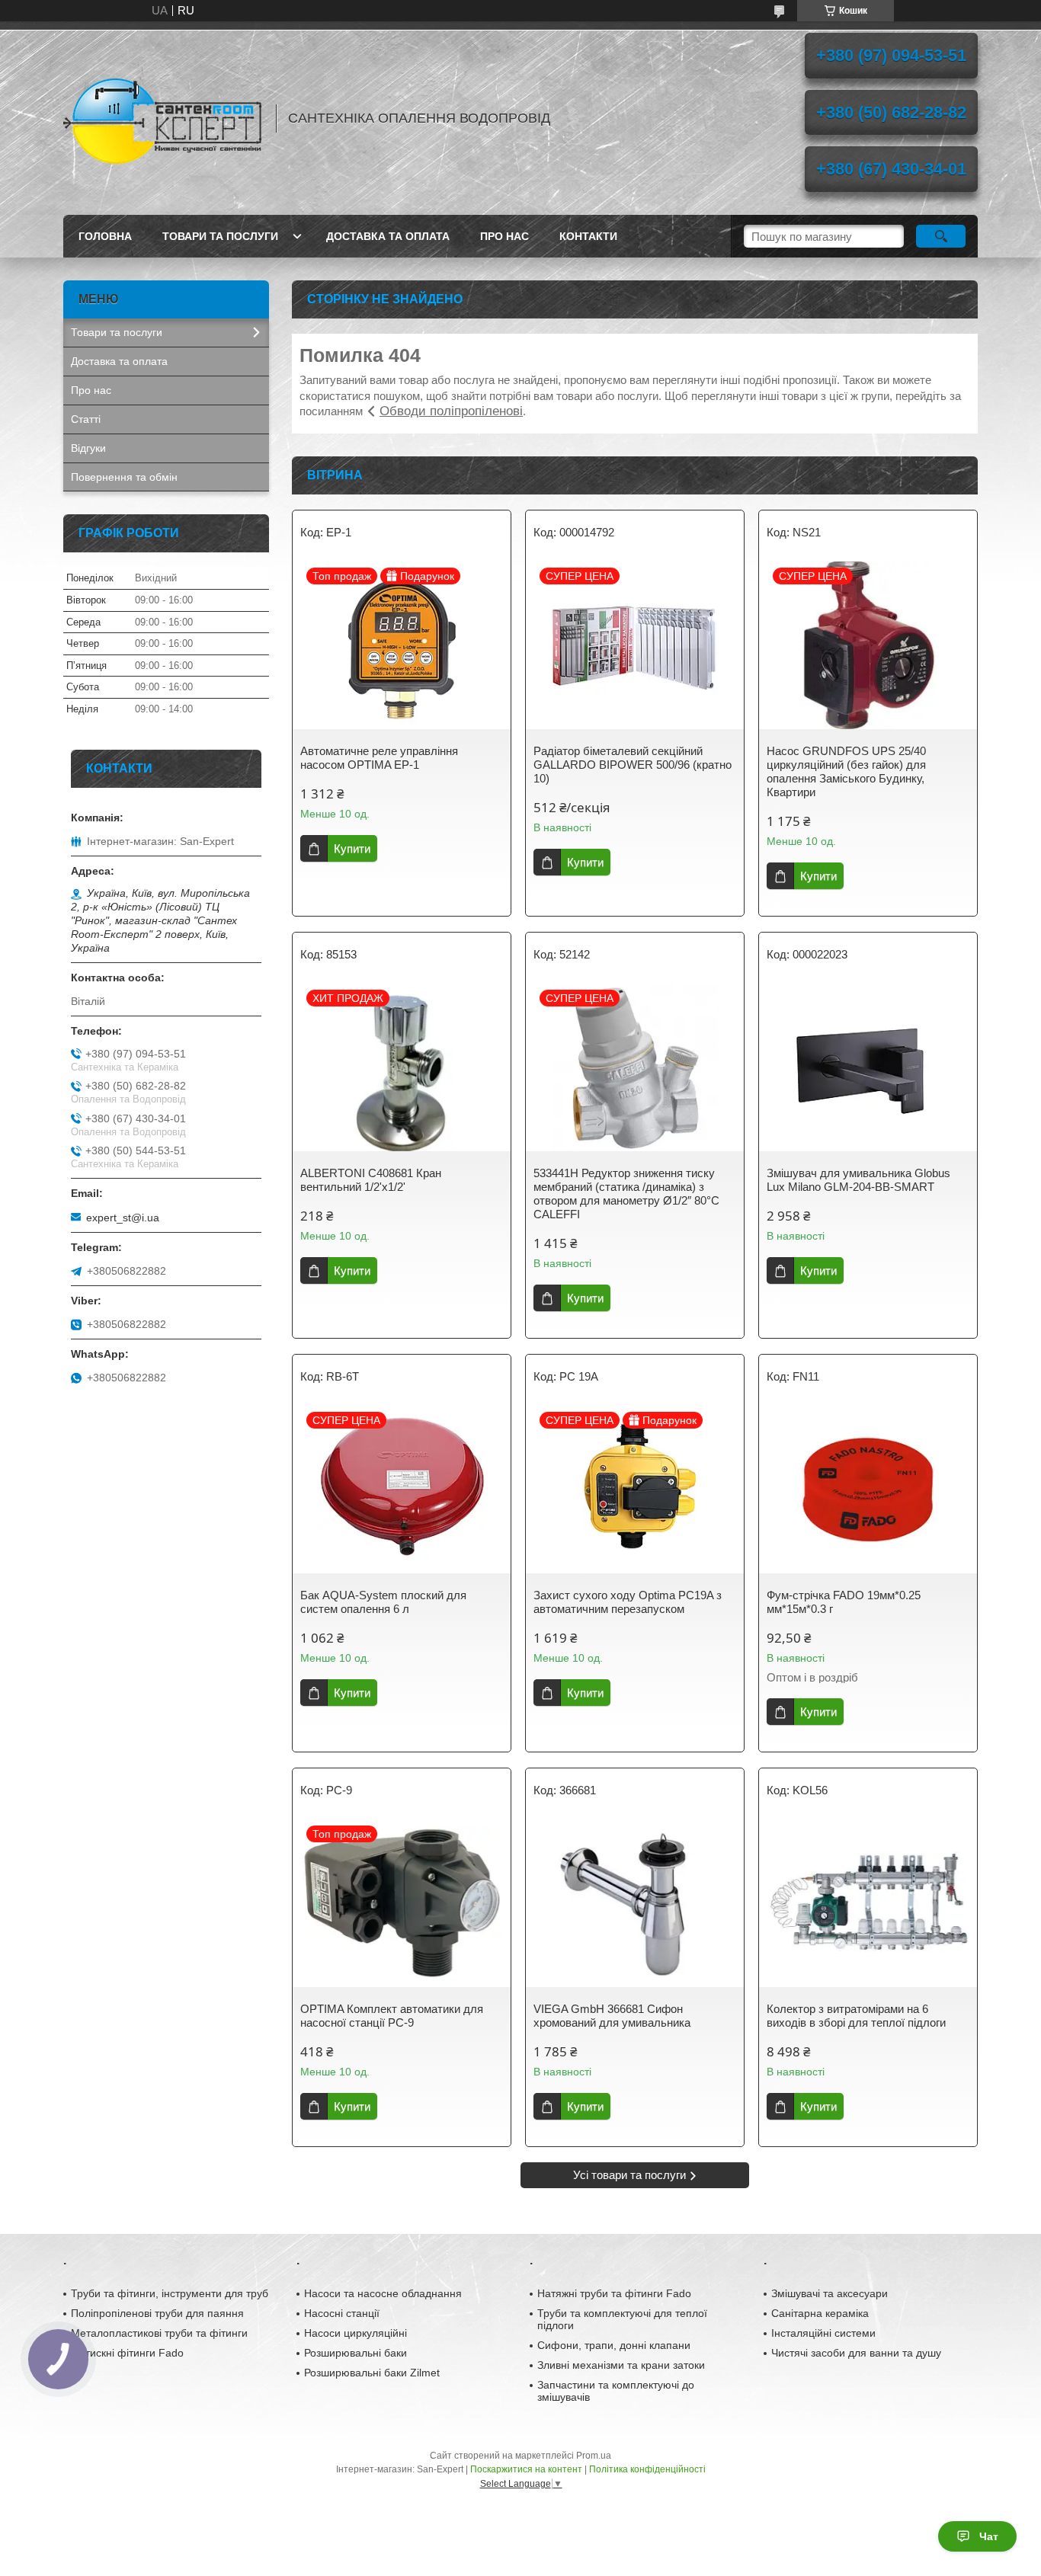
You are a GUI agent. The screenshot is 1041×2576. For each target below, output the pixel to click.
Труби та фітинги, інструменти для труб (170, 2293)
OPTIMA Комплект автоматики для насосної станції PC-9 (392, 2016)
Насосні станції (342, 2313)
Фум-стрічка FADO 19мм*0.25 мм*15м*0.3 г (844, 1602)
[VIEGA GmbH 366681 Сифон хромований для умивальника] (635, 1903)
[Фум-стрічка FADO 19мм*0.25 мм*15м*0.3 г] (868, 1490)
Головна (105, 236)
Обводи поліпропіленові (451, 411)
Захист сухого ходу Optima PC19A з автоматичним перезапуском (628, 1602)
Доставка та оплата (388, 236)
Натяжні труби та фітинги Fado (614, 2293)
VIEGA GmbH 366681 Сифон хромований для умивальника (612, 2016)
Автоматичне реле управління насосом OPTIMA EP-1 (379, 758)
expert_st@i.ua (123, 1218)
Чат (989, 2536)
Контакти (588, 236)
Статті (86, 419)
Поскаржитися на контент (526, 2469)
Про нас (504, 236)
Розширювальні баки (356, 2353)
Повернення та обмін (124, 477)
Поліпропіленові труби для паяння (157, 2313)
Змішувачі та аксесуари (830, 2293)
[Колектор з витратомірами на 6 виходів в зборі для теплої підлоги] (868, 1903)
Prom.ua (594, 2456)
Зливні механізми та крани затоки (621, 2365)
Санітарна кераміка (820, 2313)
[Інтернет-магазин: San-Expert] (162, 118)
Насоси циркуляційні (356, 2333)
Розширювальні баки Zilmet (372, 2373)
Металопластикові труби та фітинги (159, 2333)
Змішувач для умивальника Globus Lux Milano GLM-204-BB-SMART (858, 1180)
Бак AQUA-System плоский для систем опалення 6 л (383, 1602)
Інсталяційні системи (823, 2333)
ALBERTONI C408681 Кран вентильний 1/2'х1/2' (371, 1180)
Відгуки (88, 448)
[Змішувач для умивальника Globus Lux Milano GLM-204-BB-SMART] (868, 1067)
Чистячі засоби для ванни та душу (856, 2353)
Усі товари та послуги (629, 2175)
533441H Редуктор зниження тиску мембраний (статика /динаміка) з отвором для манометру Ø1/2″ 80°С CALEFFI (626, 1194)
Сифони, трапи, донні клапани (614, 2345)
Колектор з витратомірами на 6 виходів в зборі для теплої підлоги (856, 2016)
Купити (352, 848)
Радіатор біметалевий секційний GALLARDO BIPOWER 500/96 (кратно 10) (633, 765)
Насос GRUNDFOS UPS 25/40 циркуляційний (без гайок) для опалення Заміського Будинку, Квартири (846, 771)
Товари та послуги (220, 236)
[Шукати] (941, 236)
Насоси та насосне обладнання (383, 2293)
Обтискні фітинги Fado (127, 2353)
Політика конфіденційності (647, 2469)
